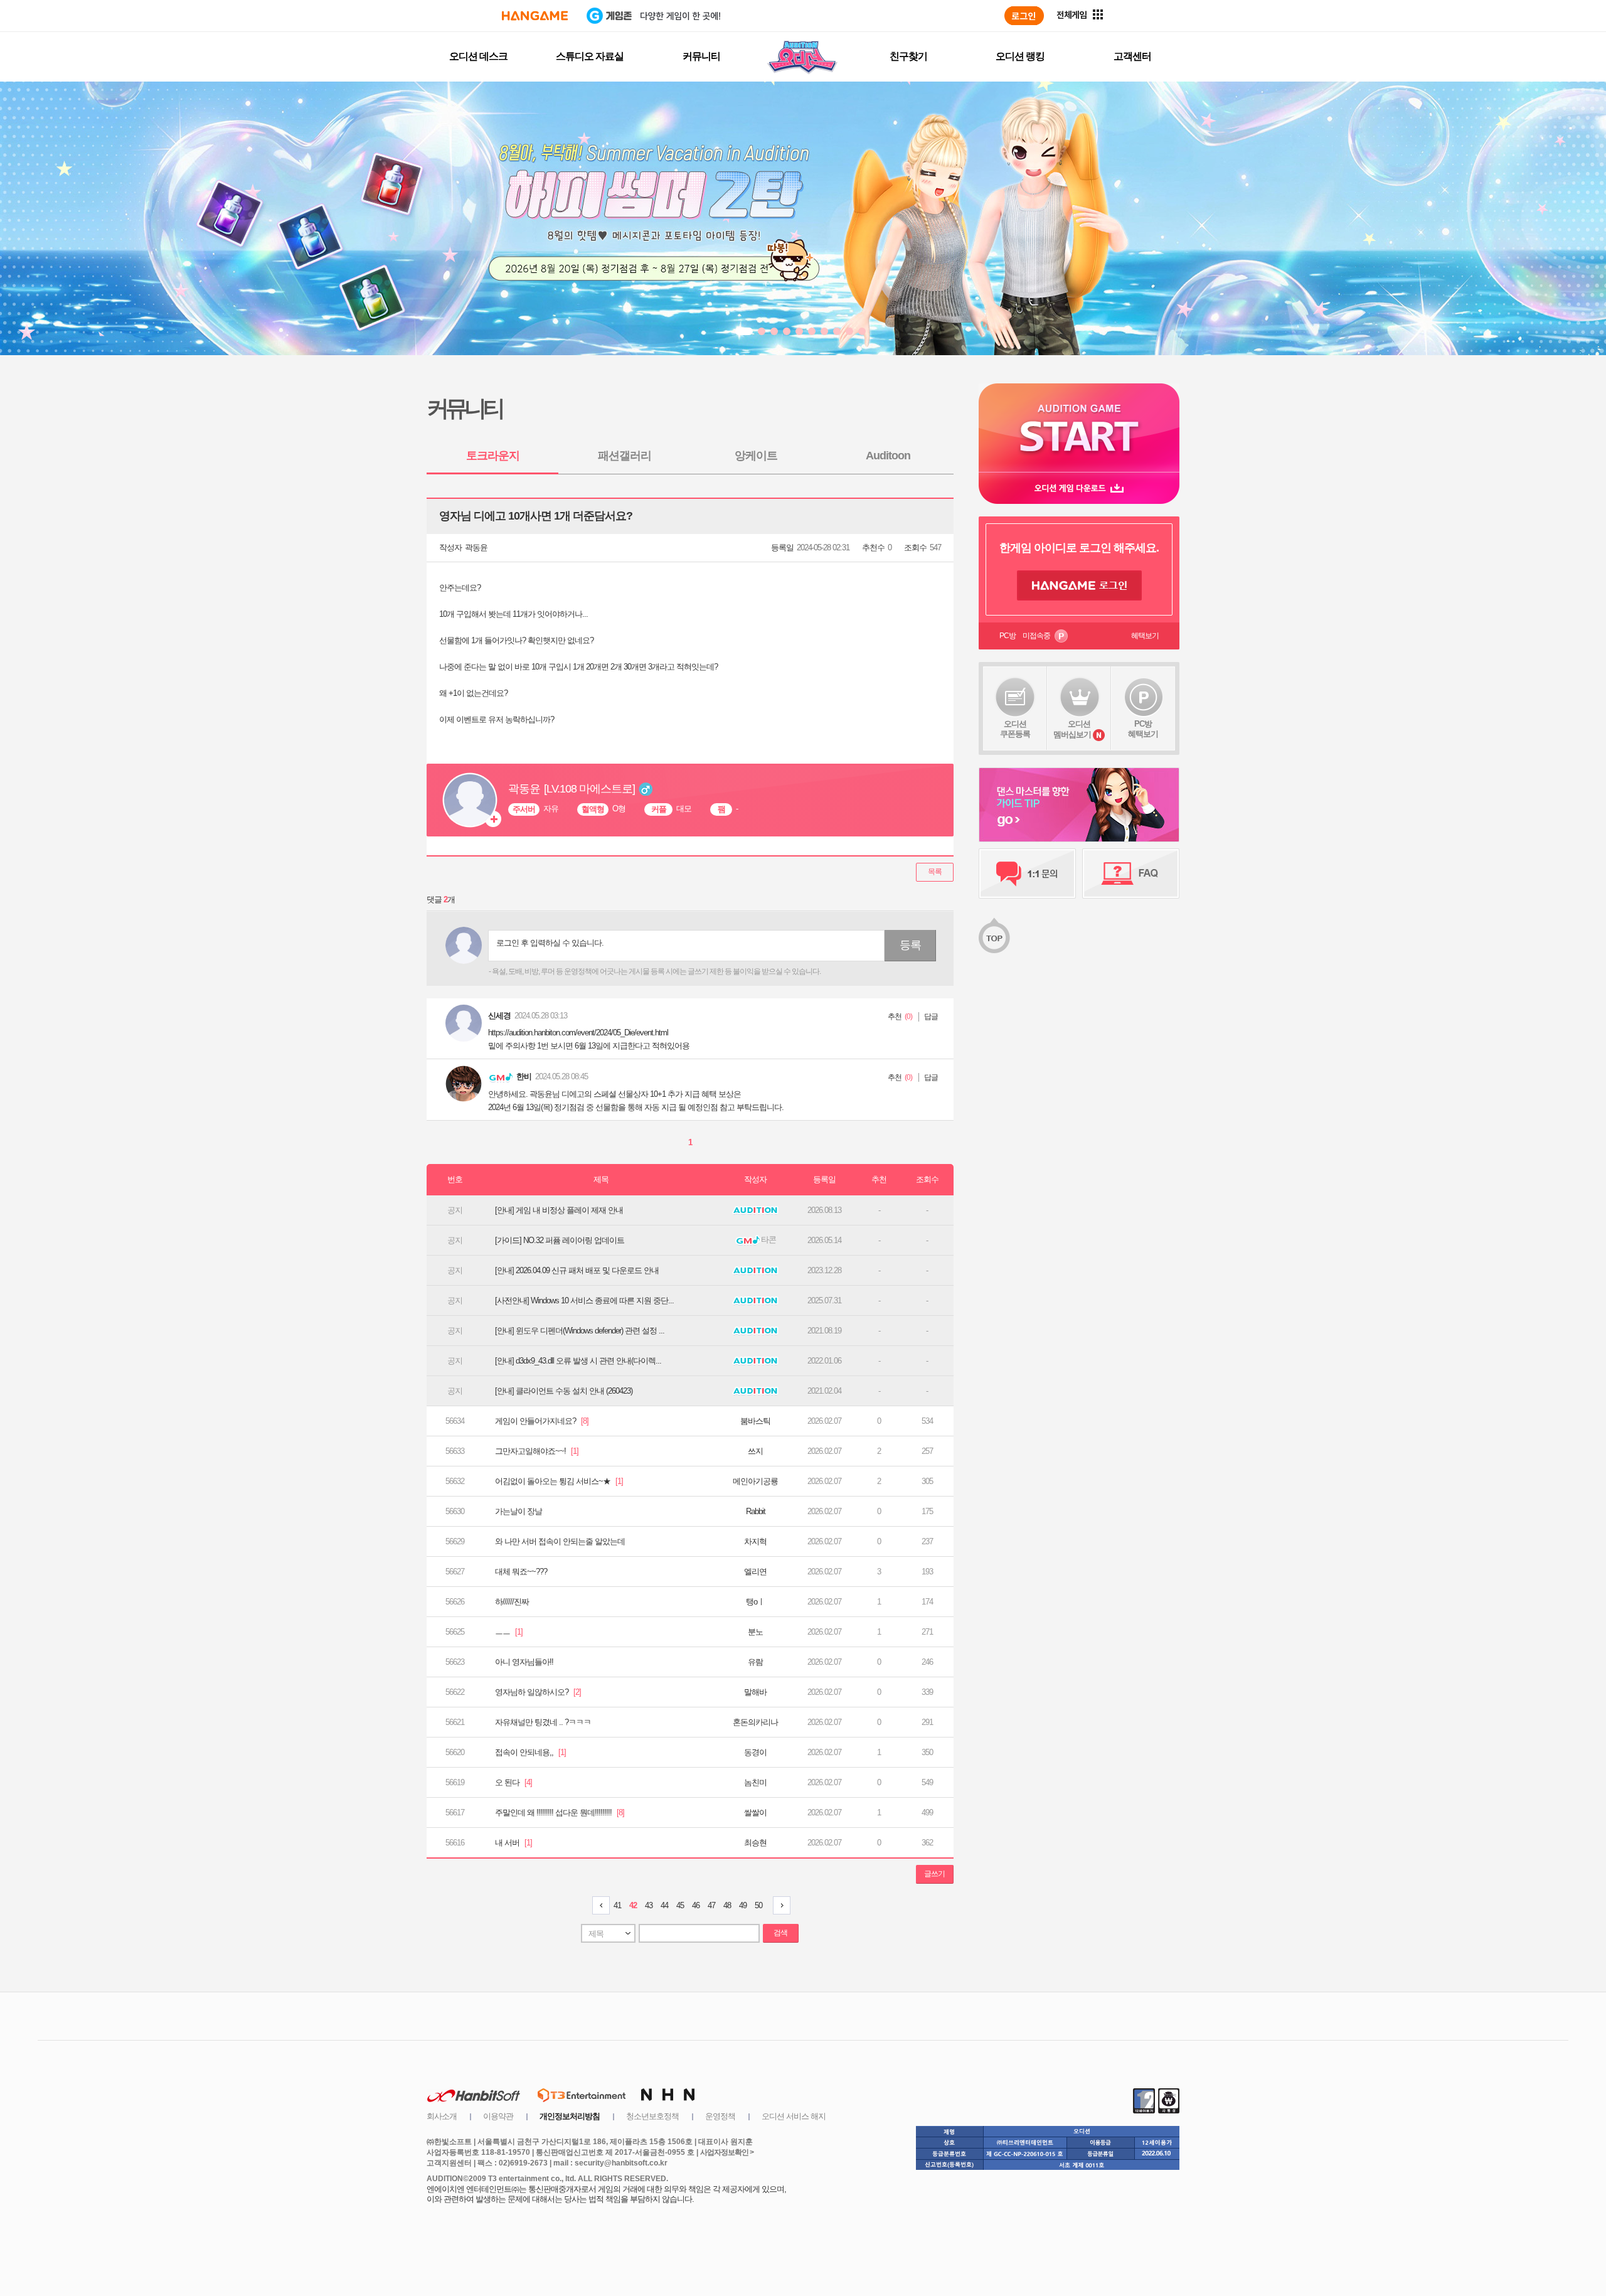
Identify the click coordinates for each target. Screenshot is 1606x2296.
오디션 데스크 (478, 56)
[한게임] (535, 16)
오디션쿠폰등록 (1015, 729)
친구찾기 (908, 56)
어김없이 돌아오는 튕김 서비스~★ (559, 1481)
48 (727, 1905)
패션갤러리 (625, 456)
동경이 (755, 1752)
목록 (935, 872)
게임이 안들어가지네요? (542, 1421)
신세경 (499, 1016)
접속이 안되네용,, (530, 1752)
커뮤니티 (701, 56)
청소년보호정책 (652, 2116)
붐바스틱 (755, 1421)
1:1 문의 (1027, 873)
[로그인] (1024, 16)
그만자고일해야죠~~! (537, 1451)
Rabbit (756, 1511)
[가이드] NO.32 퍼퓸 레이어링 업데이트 (560, 1240)
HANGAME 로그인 (1079, 585)
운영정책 (720, 2116)
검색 (780, 1933)
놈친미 (755, 1782)
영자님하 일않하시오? (538, 1692)
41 (617, 1905)
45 (680, 1905)
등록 (910, 945)
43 (649, 1905)
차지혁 (755, 1541)
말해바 (755, 1692)
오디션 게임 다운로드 (1079, 488)
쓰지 (755, 1451)
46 (696, 1905)
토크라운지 (493, 456)
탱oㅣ (755, 1602)
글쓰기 (934, 1874)
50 (758, 1905)
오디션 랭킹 (1020, 56)
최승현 (755, 1843)
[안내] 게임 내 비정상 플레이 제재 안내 (559, 1210)
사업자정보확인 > (727, 2152)
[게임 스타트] (1079, 428)
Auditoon (888, 456)
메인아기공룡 (755, 1481)
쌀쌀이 (755, 1813)
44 (664, 1905)
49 (743, 1905)
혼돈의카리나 (755, 1722)
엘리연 (755, 1572)
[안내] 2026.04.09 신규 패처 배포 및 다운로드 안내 (577, 1270)
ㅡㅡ (509, 1632)
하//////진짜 (512, 1602)
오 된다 (513, 1782)
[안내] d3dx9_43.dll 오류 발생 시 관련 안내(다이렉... (578, 1361)
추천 (895, 1017)
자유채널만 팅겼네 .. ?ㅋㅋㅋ (543, 1722)
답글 (931, 1017)
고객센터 (1132, 56)
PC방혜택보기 (1143, 729)
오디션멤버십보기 (1072, 729)
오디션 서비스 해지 (794, 2116)
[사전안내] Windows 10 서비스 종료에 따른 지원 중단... (584, 1300)
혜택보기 (1145, 636)
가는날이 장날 (518, 1511)
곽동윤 (476, 547)
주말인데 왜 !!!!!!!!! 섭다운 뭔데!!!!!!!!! (560, 1813)
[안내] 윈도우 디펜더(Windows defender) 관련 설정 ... (580, 1331)
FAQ (1131, 873)
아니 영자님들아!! (524, 1662)
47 (711, 1905)
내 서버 (513, 1843)
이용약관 (498, 2116)
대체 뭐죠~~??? (521, 1572)
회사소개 (442, 2116)
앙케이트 (756, 456)
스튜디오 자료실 (590, 56)
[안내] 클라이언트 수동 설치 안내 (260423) (564, 1391)
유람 (755, 1662)
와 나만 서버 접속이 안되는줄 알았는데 (560, 1541)
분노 (755, 1632)
